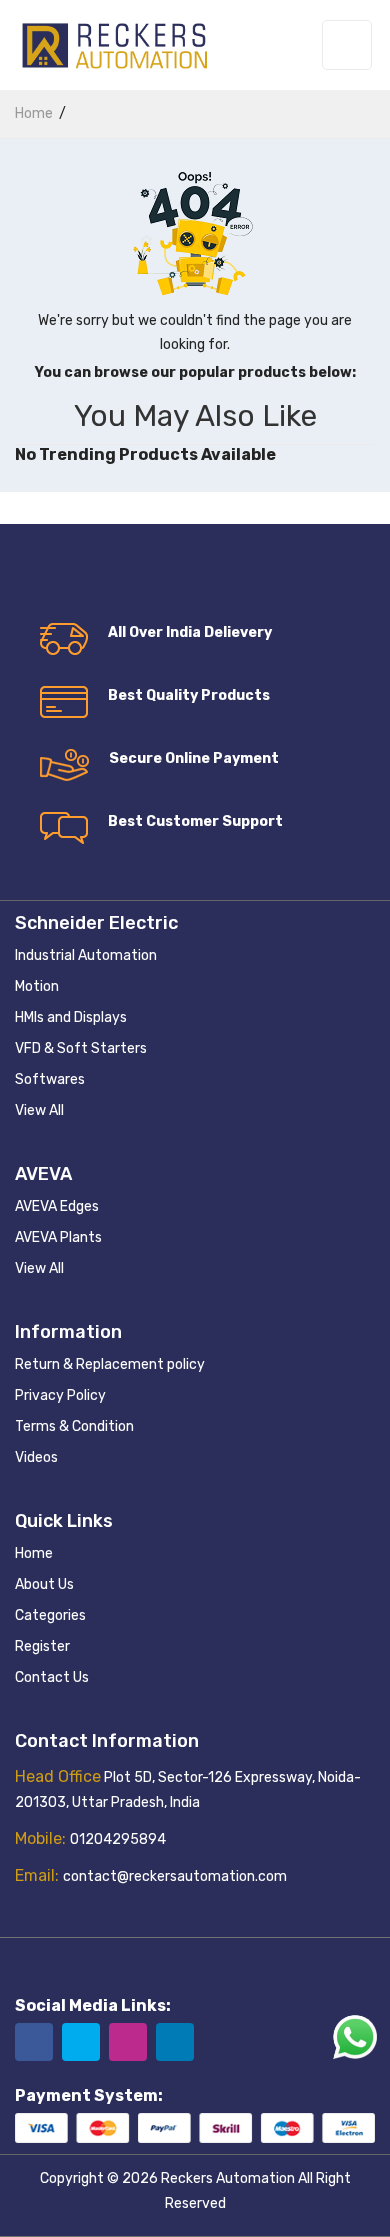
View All (39, 1110)
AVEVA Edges (57, 1206)
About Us (44, 1584)
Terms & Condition (74, 1426)
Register (42, 1646)
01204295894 (118, 1839)
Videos (36, 1457)
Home (34, 1553)
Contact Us (52, 1677)
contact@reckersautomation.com (175, 1876)
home (34, 113)
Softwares (50, 1079)
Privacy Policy (60, 1395)
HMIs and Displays (71, 1017)
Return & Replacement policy (110, 1364)
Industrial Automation (86, 955)
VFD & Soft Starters (81, 1048)
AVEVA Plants (58, 1237)
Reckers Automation (228, 2178)
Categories (50, 1615)
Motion (37, 986)
